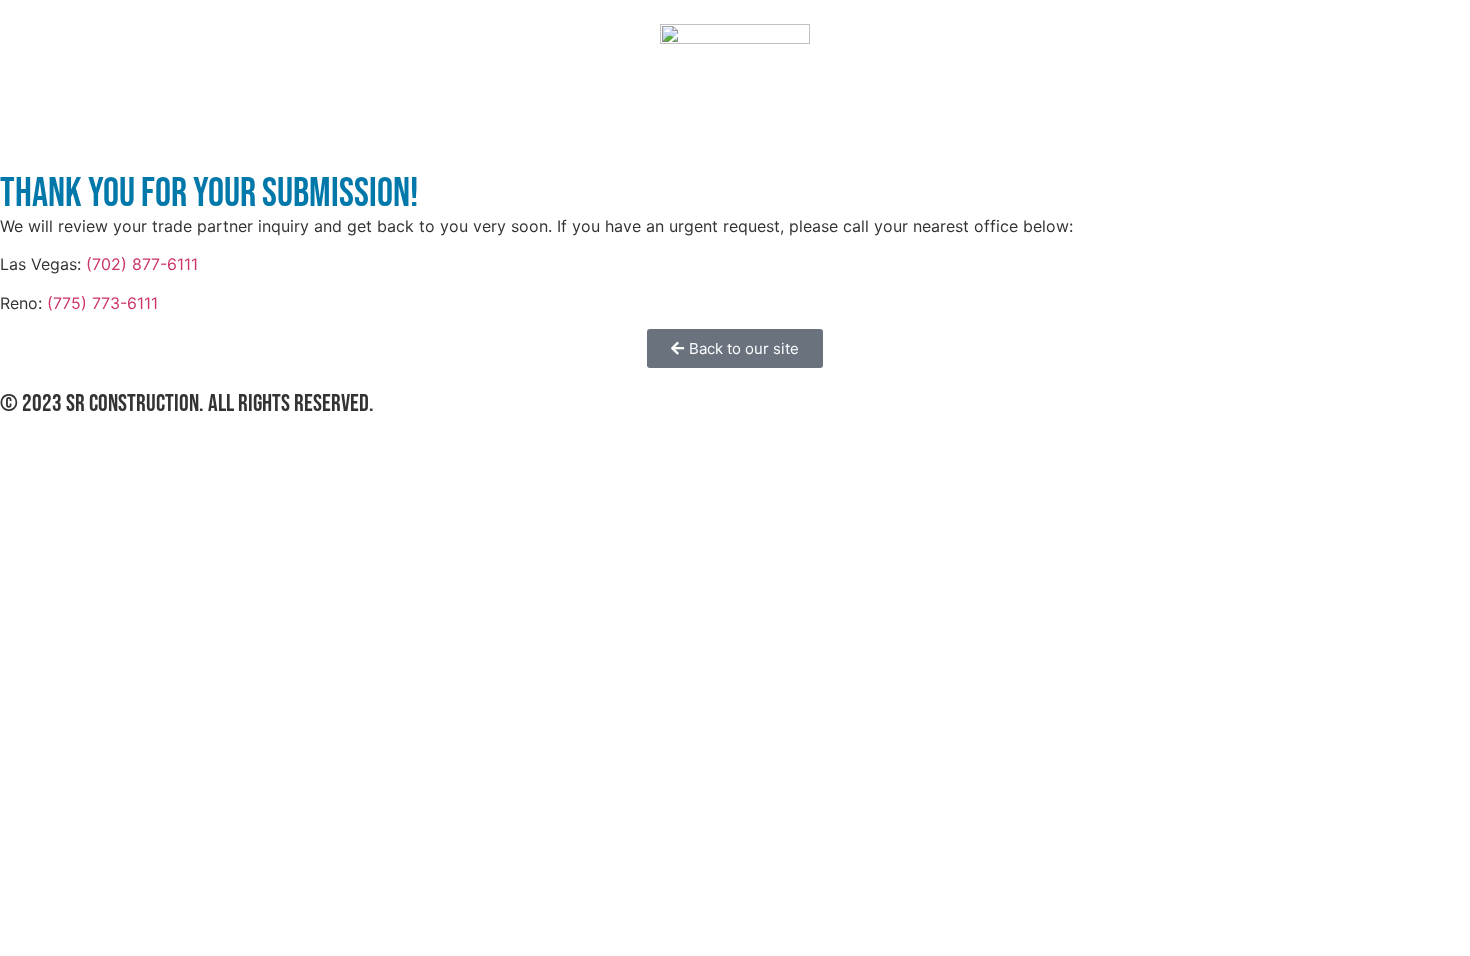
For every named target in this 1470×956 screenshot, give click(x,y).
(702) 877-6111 (142, 264)
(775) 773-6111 (102, 303)
